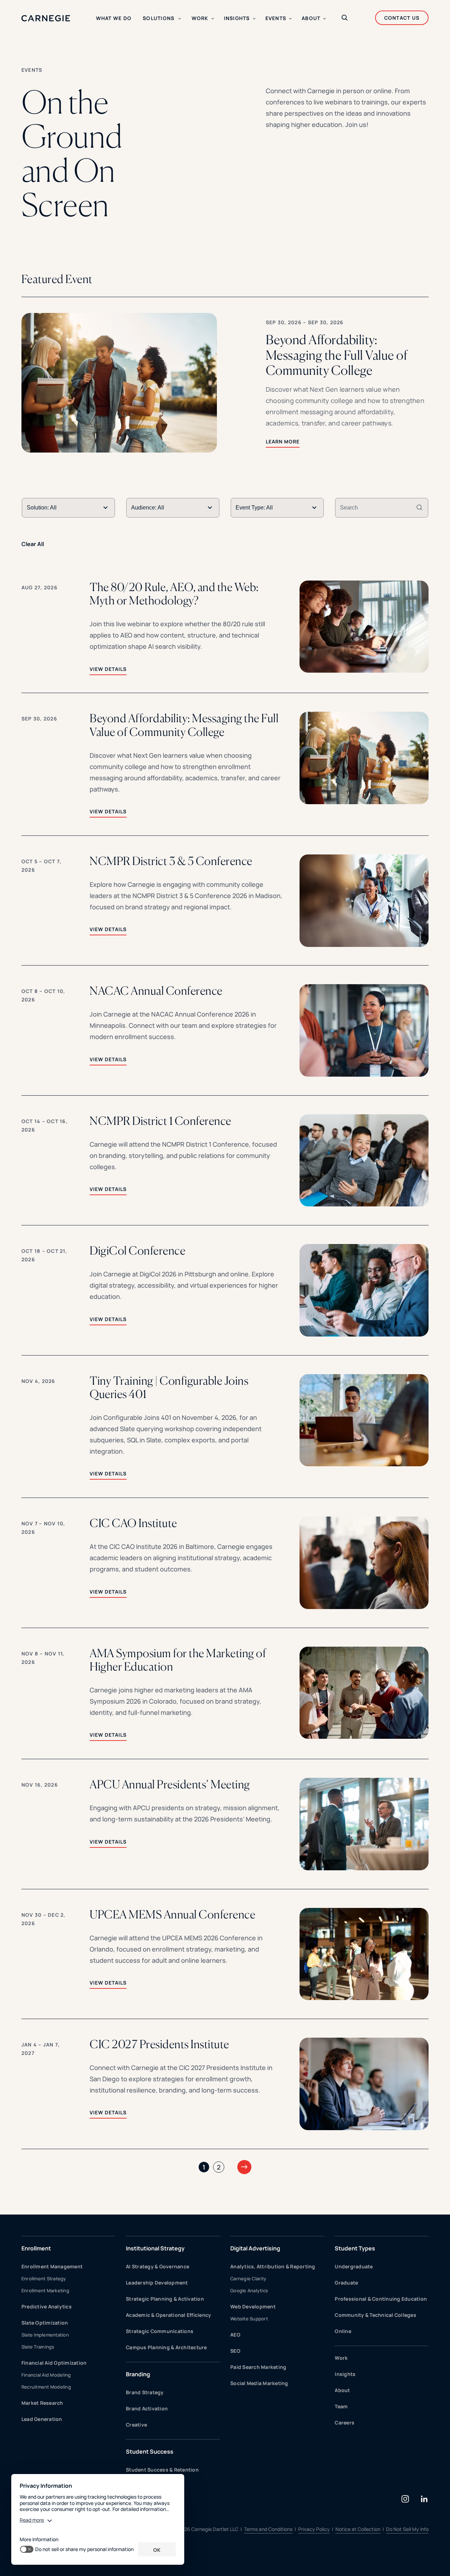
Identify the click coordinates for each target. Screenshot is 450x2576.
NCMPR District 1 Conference (160, 1121)
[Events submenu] (290, 19)
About (342, 2390)
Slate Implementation (45, 2335)
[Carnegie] (46, 18)
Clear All (33, 544)
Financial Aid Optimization (54, 2363)
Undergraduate (354, 2266)
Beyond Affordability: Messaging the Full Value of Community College (184, 725)
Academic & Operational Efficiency (168, 2315)
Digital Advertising (255, 2248)
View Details (108, 669)
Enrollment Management (52, 2266)
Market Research (42, 2403)
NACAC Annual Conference (156, 991)
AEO (235, 2335)
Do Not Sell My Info (407, 2529)
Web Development (253, 2306)
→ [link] (244, 2166)
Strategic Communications (160, 2331)
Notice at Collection (358, 2529)
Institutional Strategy (155, 2248)
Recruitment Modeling (46, 2387)
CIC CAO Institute (133, 1523)
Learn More (283, 441)
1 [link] (204, 2167)
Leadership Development (157, 2283)
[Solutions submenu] (180, 19)
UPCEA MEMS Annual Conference (172, 1915)
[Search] (419, 508)
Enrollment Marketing (45, 2290)
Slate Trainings (38, 2347)
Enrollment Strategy (44, 2279)
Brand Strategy (145, 2392)
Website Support (249, 2319)
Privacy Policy (314, 2529)
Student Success (150, 2452)
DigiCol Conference (137, 1251)
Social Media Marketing (259, 2383)
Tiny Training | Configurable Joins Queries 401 (169, 1388)
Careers (345, 2423)
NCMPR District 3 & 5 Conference (171, 861)
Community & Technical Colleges (375, 2315)
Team (341, 2406)
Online (343, 2331)
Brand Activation (147, 2408)
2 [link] (219, 2167)
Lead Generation (42, 2419)
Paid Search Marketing (258, 2367)
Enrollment (36, 2248)
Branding (138, 2374)
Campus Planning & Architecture (166, 2347)
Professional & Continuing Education (381, 2299)
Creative (136, 2425)
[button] (225, 383)
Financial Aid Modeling (46, 2375)
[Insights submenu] (254, 19)
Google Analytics (249, 2290)
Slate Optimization (45, 2323)
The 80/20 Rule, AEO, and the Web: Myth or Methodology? (174, 594)
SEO (235, 2351)
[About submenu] (324, 19)
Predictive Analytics (47, 2306)
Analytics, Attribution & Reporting (273, 2266)
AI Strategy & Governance (157, 2266)
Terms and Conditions (268, 2529)
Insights (345, 2374)
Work (341, 2358)
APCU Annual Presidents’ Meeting (170, 1784)
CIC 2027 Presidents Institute (159, 2044)
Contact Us (402, 18)
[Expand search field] (345, 18)
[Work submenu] (213, 19)
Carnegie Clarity (248, 2279)
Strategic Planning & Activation (165, 2299)
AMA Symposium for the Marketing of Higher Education (178, 1660)
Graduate (346, 2283)
